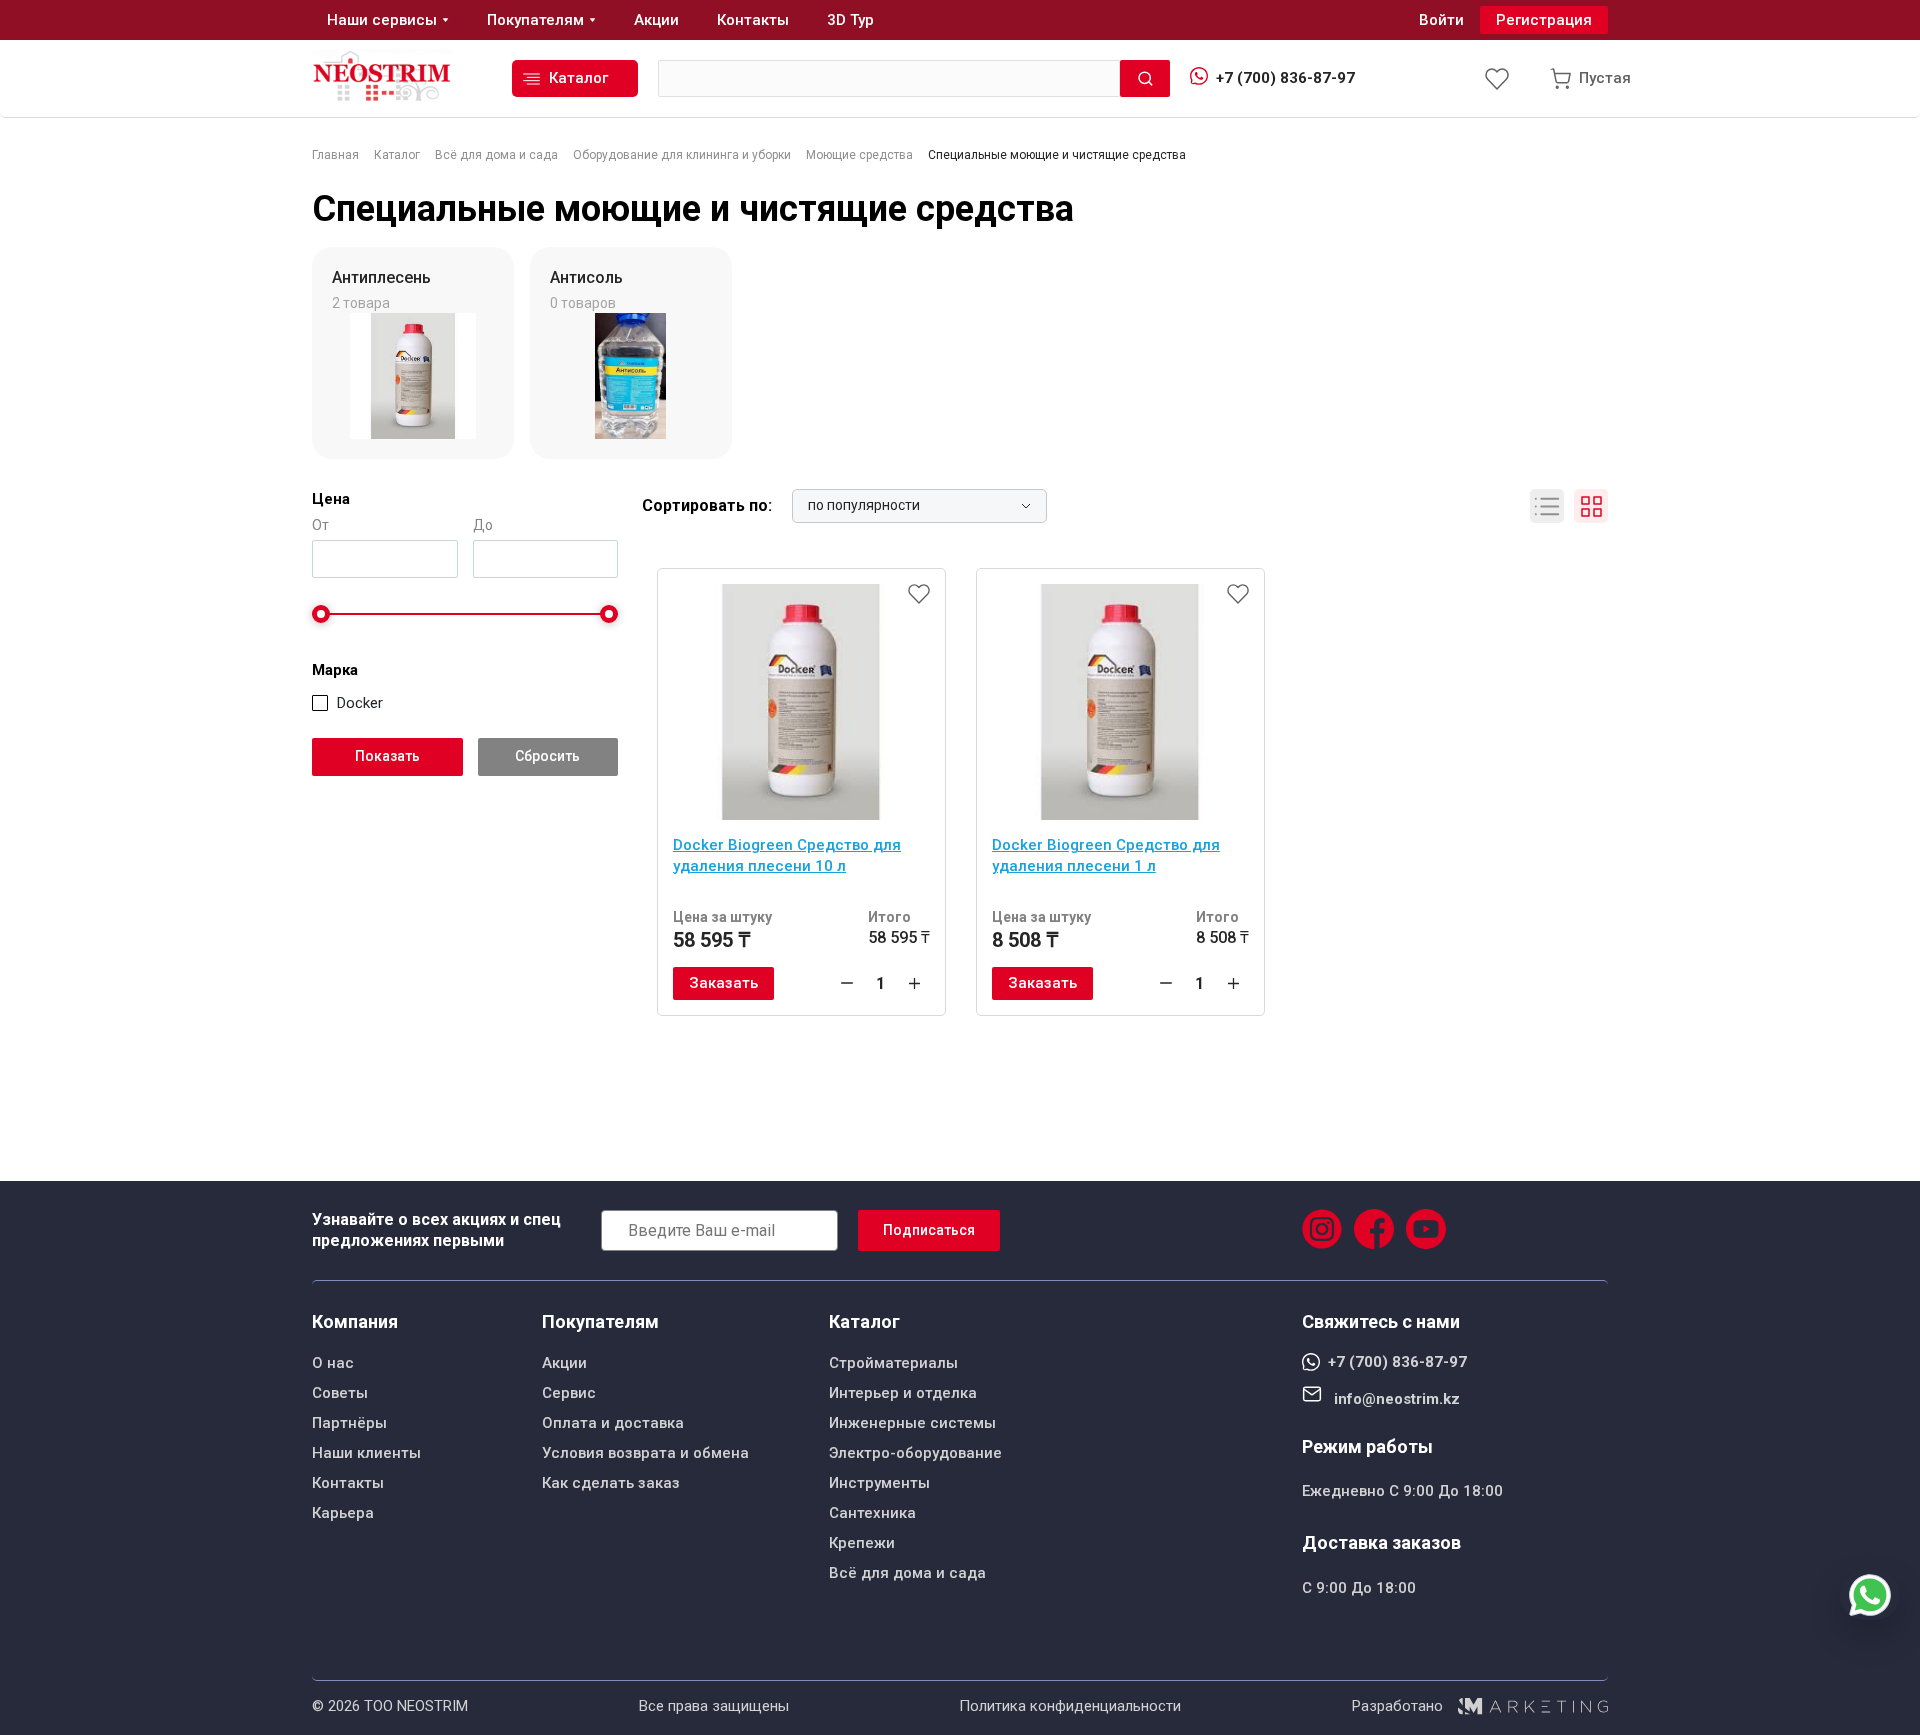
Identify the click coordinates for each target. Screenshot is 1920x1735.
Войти (1441, 20)
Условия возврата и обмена (645, 1453)
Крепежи (862, 1543)
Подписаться (929, 1230)
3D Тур (850, 20)
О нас (333, 1363)
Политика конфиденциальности (1070, 1706)
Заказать (723, 983)
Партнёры (349, 1423)
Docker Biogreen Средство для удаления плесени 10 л (787, 855)
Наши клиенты (366, 1453)
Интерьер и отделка (903, 1393)
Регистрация (1544, 20)
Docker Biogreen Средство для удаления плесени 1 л (1106, 855)
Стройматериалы (893, 1363)
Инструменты (879, 1483)
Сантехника (872, 1513)
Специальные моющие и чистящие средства (693, 209)
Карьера (343, 1513)
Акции (564, 1363)
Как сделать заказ (611, 1483)
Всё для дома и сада (907, 1573)
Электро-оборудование (915, 1453)
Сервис (569, 1393)
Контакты (348, 1483)
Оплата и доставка (613, 1423)
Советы (340, 1393)
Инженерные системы (912, 1423)
